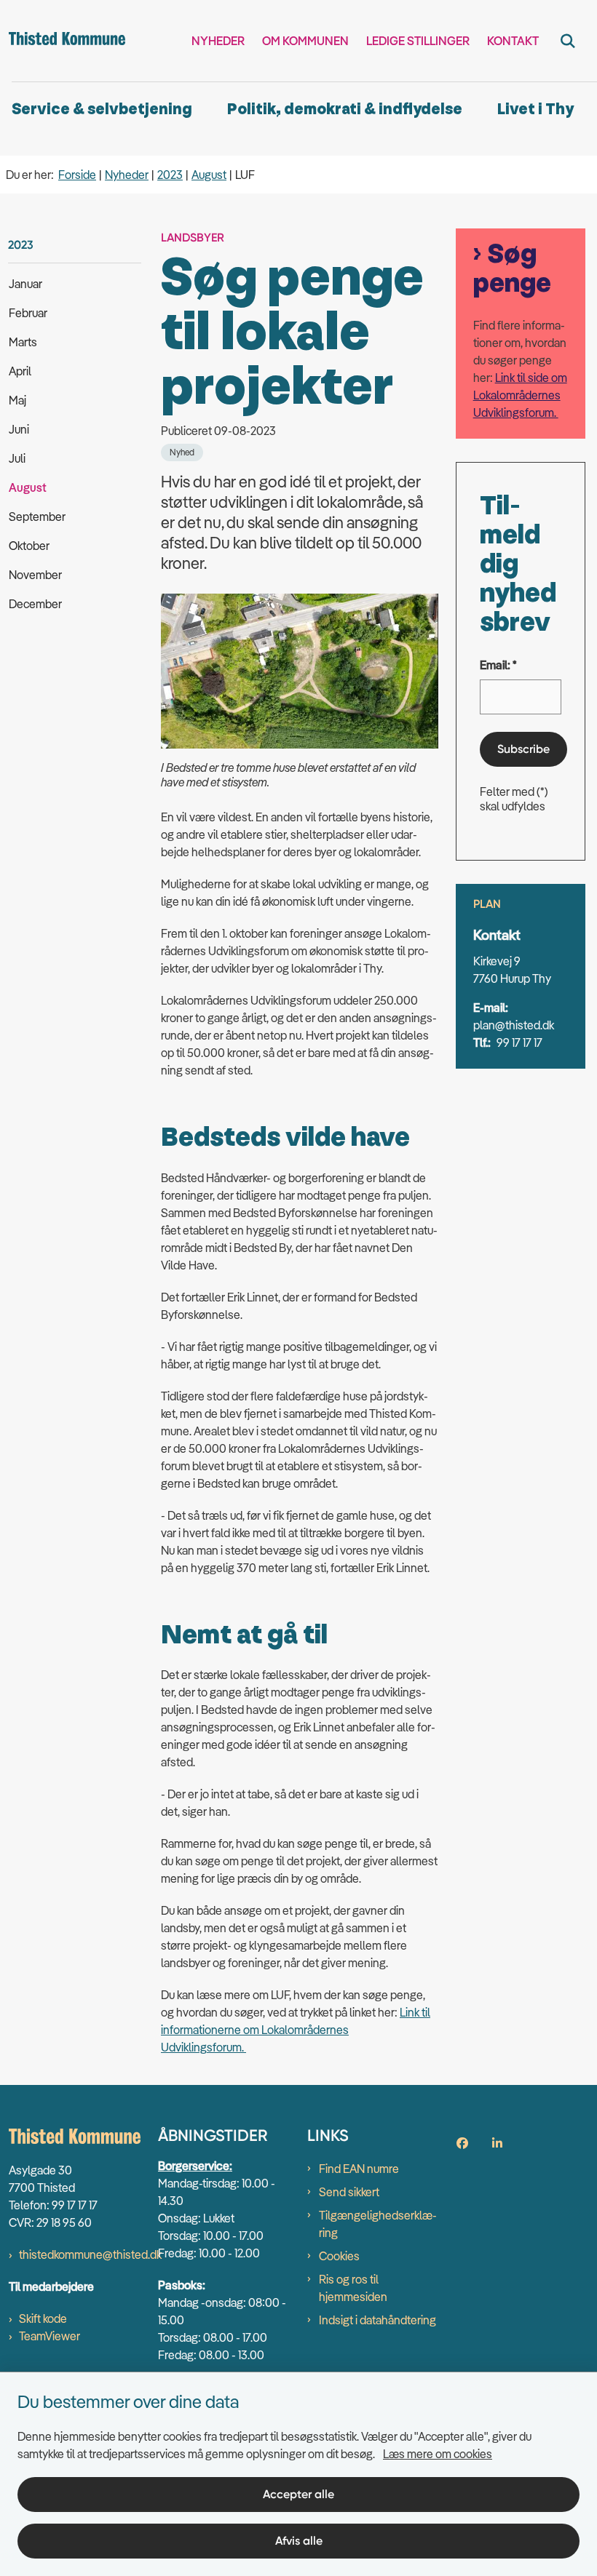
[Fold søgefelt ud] (568, 41)
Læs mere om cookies (438, 2454)
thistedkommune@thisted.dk (90, 2254)
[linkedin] (497, 2143)
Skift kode (43, 2318)
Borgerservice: (195, 2166)
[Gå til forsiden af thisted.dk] (63, 41)
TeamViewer (50, 2336)
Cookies (339, 2256)
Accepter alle (298, 2494)
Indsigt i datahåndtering (377, 2320)
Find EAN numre (359, 2169)
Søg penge (512, 269)
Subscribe (523, 749)
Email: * (498, 665)
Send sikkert (349, 2192)
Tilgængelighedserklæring (378, 2224)
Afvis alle (299, 2541)
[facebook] (462, 2143)
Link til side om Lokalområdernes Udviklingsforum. (520, 395)
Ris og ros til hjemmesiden (353, 2288)
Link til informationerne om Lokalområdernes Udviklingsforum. (296, 2030)
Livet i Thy (535, 109)
